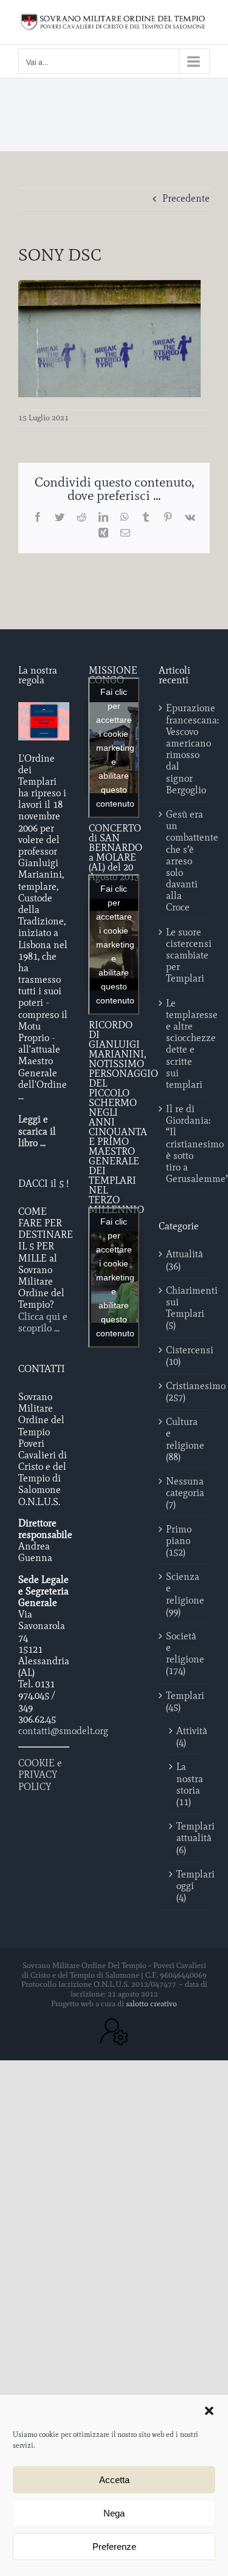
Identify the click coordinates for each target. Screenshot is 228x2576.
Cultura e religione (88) (185, 1439)
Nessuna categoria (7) (185, 1493)
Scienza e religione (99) (185, 1594)
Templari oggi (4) (187, 1886)
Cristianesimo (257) (185, 1392)
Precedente (186, 198)
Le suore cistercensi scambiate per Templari (185, 955)
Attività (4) (187, 1737)
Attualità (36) (185, 1260)
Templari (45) (185, 1701)
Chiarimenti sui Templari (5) (185, 1308)
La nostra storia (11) (187, 1784)
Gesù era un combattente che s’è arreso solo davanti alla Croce (185, 861)
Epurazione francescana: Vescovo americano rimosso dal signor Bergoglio (185, 749)
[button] (209, 2411)
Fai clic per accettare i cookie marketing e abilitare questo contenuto (115, 748)
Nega (114, 2513)
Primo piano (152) (179, 1541)
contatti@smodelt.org (63, 1731)
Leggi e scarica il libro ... (37, 1131)
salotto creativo (151, 2004)
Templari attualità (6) (187, 1838)
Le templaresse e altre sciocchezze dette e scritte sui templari (185, 1044)
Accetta (114, 2480)
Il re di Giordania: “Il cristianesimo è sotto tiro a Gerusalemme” (185, 1144)
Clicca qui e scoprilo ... (43, 1322)
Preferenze (114, 2547)
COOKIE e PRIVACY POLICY (40, 1775)
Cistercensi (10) (185, 1356)
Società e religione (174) (185, 1654)
